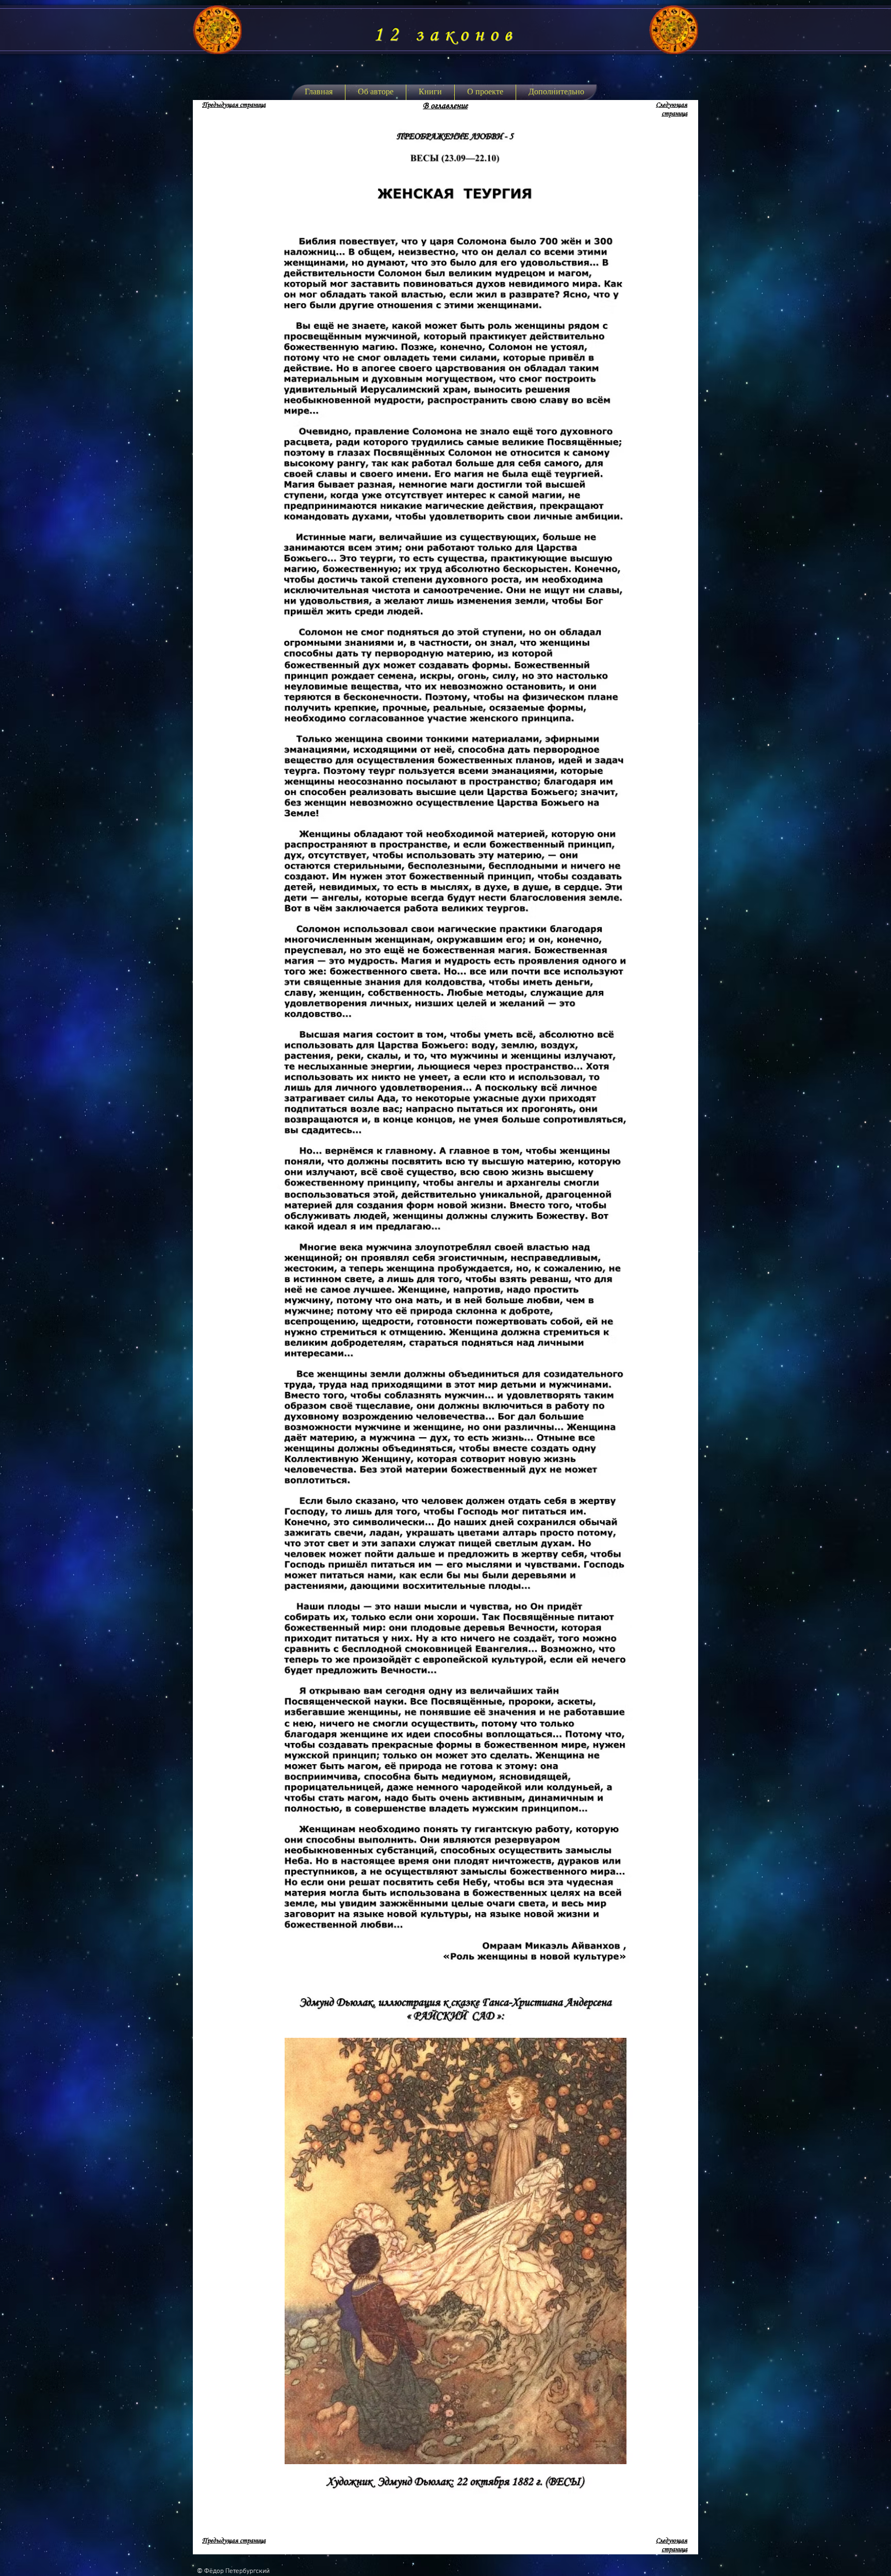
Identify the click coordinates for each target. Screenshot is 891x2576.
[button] (430, 92)
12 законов (445, 35)
